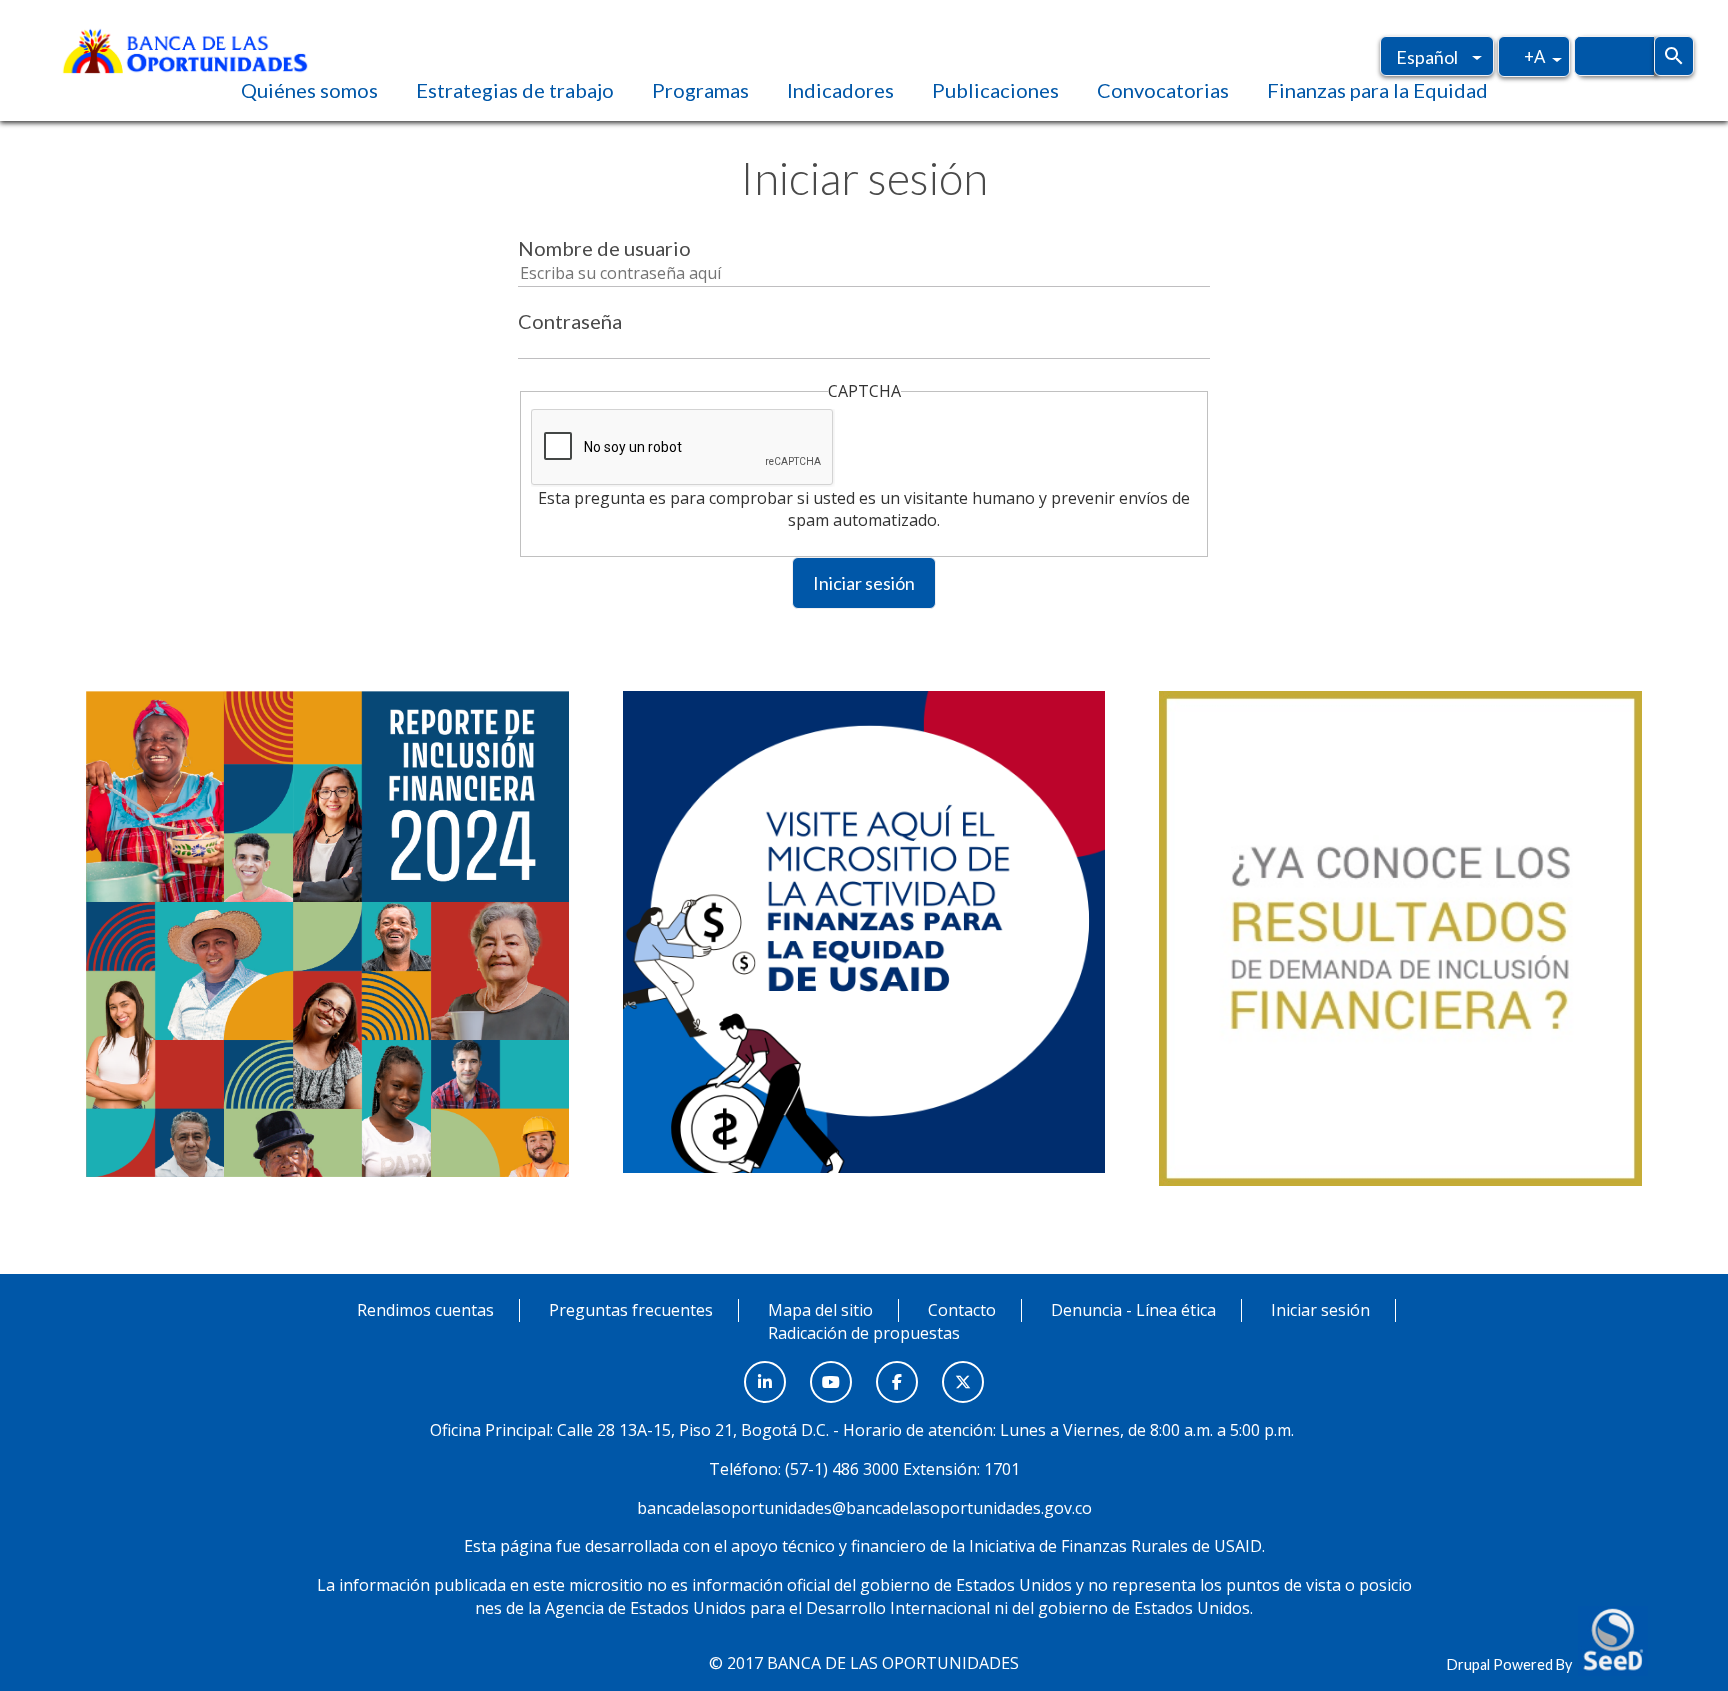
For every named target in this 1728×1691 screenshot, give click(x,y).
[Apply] (1674, 56)
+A (1534, 56)
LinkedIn (765, 1371)
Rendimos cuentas (425, 1310)
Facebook (897, 1371)
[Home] (184, 49)
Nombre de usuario (604, 248)
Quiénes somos (309, 90)
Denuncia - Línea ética (1133, 1310)
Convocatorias (1163, 90)
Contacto (962, 1310)
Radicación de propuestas (864, 1333)
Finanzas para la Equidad (1377, 90)
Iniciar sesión (864, 583)
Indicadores (840, 90)
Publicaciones (995, 90)
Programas (700, 90)
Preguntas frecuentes (631, 1310)
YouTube (831, 1371)
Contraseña (570, 321)
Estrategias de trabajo (515, 90)
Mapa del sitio (820, 1310)
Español (1427, 57)
